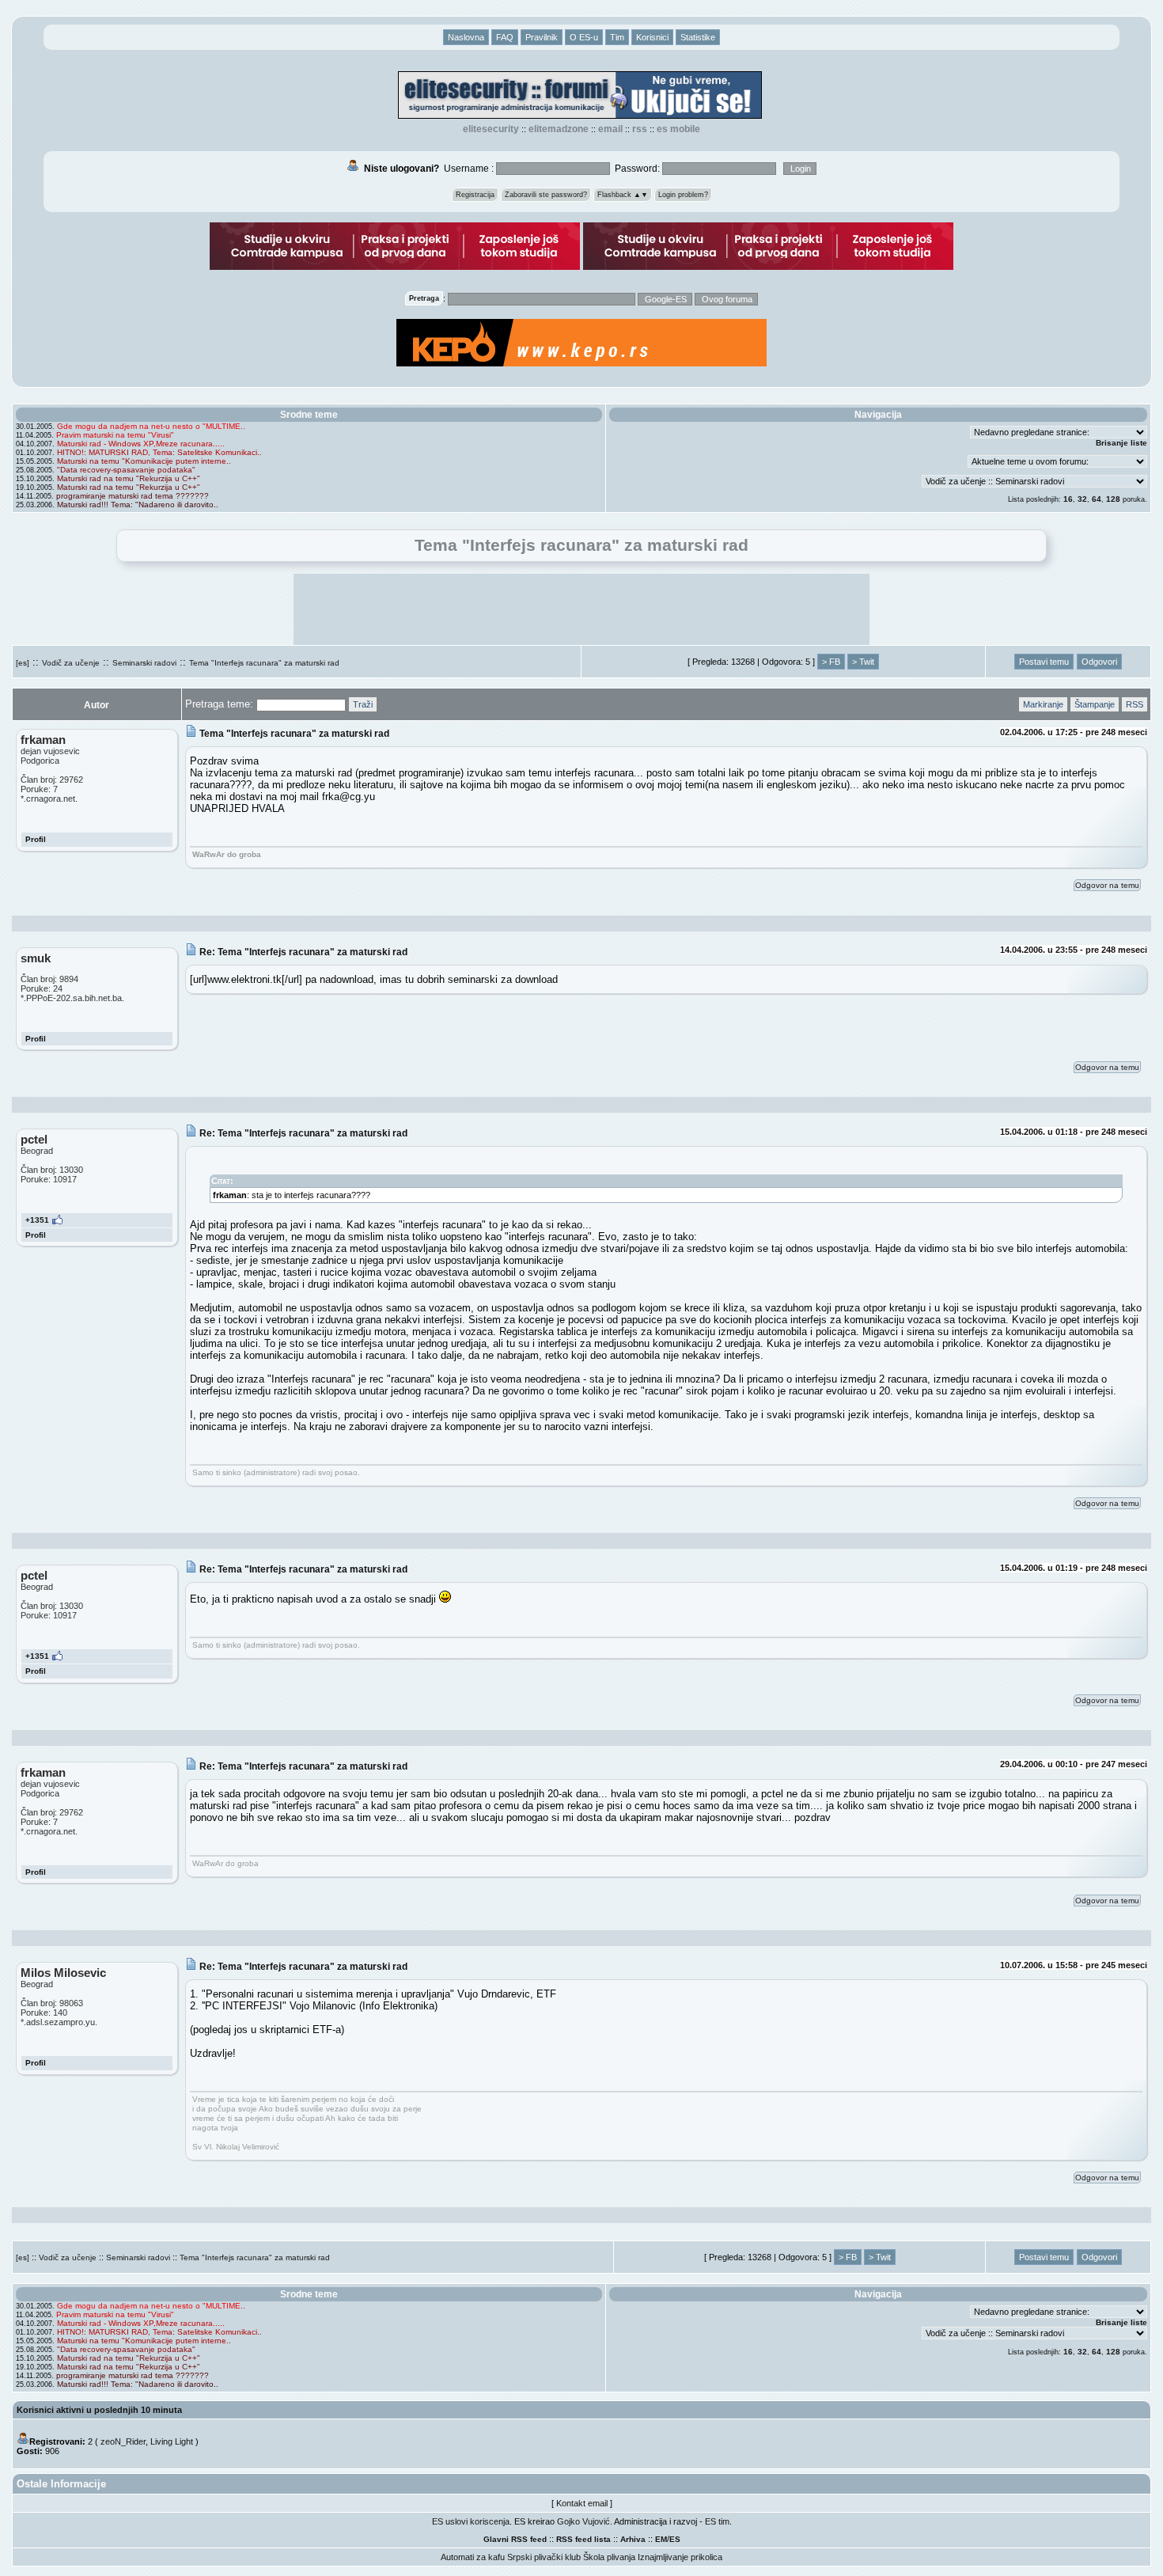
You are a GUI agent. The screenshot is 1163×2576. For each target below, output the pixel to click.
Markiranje (1043, 704)
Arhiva (633, 2539)
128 (1113, 499)
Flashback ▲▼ (623, 195)
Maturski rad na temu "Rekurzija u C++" (129, 478)
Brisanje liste (1121, 443)
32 (1082, 499)
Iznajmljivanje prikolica (680, 2557)
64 (1097, 499)
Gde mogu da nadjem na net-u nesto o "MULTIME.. (151, 426)
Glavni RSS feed (515, 2539)
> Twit (863, 662)
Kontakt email (582, 2503)
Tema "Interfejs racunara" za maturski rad (264, 663)
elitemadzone (559, 129)
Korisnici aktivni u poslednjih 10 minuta (99, 2410)
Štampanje (1095, 704)
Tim (617, 37)
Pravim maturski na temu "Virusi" (115, 435)
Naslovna (466, 37)
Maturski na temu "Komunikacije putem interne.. (144, 461)
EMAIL (610, 129)
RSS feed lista (583, 2539)
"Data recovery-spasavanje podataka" (126, 470)
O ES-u (584, 37)
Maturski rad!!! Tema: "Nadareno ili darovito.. (138, 505)
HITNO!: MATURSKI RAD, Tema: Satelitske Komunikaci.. (159, 452)
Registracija (475, 195)
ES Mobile (678, 129)
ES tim (717, 2521)
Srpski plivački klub (544, 2557)
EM (661, 2539)
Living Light (172, 2441)
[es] (23, 663)
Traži (363, 704)
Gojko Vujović (583, 2521)
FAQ (505, 37)
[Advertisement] (581, 609)
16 (1068, 499)
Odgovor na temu (1107, 885)
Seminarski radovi (144, 663)
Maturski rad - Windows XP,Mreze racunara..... (141, 444)
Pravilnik (542, 37)
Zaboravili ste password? (546, 195)
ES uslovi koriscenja (471, 2521)
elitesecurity (491, 129)
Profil (36, 839)
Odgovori (1099, 662)
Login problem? (683, 195)
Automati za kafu (473, 2557)
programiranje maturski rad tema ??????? (133, 496)
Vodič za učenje (71, 663)
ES (675, 2539)
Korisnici (652, 37)
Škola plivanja (609, 2557)
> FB (831, 662)
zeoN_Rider (123, 2441)
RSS (640, 129)
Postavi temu (1044, 662)
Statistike (698, 37)
